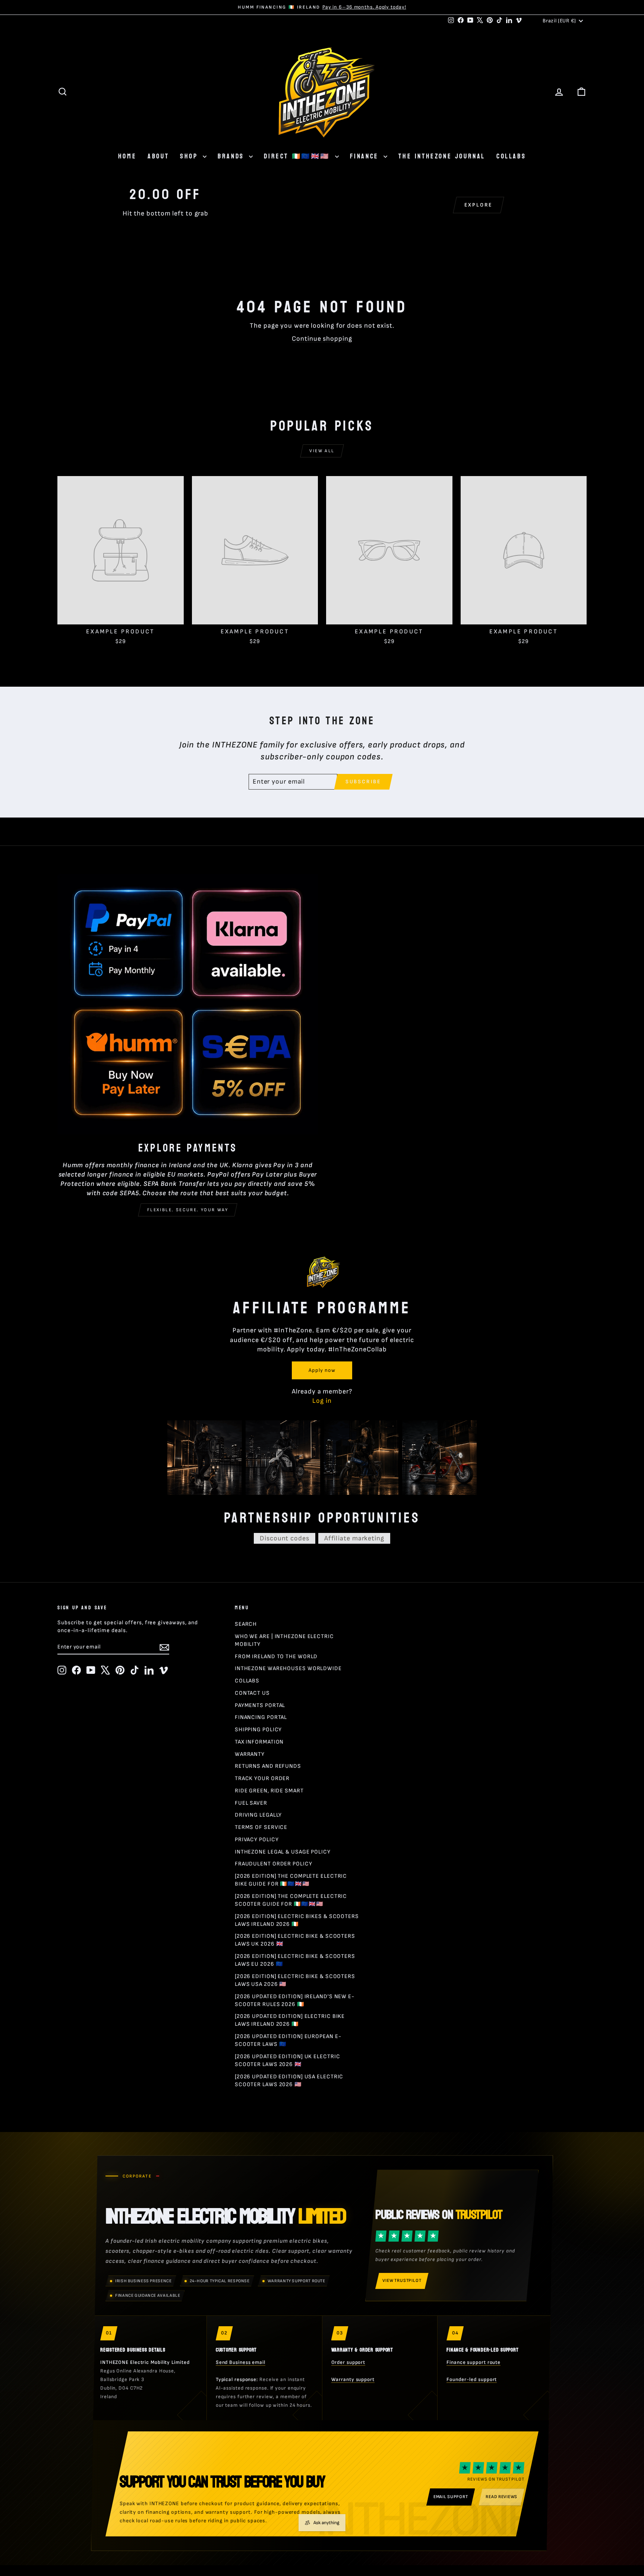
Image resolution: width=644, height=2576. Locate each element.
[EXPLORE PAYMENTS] (188, 1004)
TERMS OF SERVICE (261, 1827)
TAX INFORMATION (259, 1742)
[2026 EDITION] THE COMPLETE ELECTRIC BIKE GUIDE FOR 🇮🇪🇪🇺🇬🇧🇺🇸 (291, 1880)
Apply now (322, 1370)
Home (127, 156)
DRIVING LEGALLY (258, 1815)
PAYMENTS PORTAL (260, 1705)
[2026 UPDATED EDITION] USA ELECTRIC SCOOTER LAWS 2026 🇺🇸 (289, 2081)
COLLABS (511, 156)
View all (322, 451)
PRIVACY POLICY (257, 1840)
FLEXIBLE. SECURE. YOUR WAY (188, 1210)
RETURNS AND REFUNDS (268, 1766)
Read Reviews (501, 2497)
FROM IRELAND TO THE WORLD (276, 1657)
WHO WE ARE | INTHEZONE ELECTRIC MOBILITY (284, 1640)
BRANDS (232, 156)
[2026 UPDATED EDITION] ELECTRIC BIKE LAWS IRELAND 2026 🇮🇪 (290, 2020)
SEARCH (246, 1624)
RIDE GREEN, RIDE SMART (269, 1791)
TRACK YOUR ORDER (262, 1778)
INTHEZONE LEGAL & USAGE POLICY (283, 1852)
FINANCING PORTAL (261, 1717)
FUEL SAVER (251, 1803)
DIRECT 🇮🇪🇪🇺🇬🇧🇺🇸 (298, 156)
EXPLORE (479, 205)
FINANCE (366, 156)
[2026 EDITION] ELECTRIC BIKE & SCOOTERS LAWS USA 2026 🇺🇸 (295, 1980)
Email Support (451, 2497)
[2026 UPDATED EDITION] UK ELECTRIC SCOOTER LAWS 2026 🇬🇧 (288, 2060)
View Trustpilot (402, 2281)
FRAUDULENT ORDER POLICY (274, 1864)
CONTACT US (252, 1693)
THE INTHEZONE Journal (442, 156)
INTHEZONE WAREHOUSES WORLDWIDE (288, 1668)
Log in (322, 1401)
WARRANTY (250, 1754)
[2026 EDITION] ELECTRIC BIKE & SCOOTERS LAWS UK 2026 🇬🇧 (295, 1940)
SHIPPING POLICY (258, 1730)
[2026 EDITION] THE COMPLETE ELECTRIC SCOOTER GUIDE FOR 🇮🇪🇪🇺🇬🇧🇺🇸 (291, 1900)
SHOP (190, 156)
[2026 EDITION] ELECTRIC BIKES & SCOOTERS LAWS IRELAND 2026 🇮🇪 (297, 1920)
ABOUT (158, 156)
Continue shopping (322, 339)
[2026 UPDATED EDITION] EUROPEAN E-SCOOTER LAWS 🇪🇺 (288, 2040)
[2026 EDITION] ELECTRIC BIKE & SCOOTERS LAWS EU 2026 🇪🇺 (295, 1960)
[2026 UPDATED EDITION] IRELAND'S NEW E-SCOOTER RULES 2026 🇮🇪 (295, 2000)
